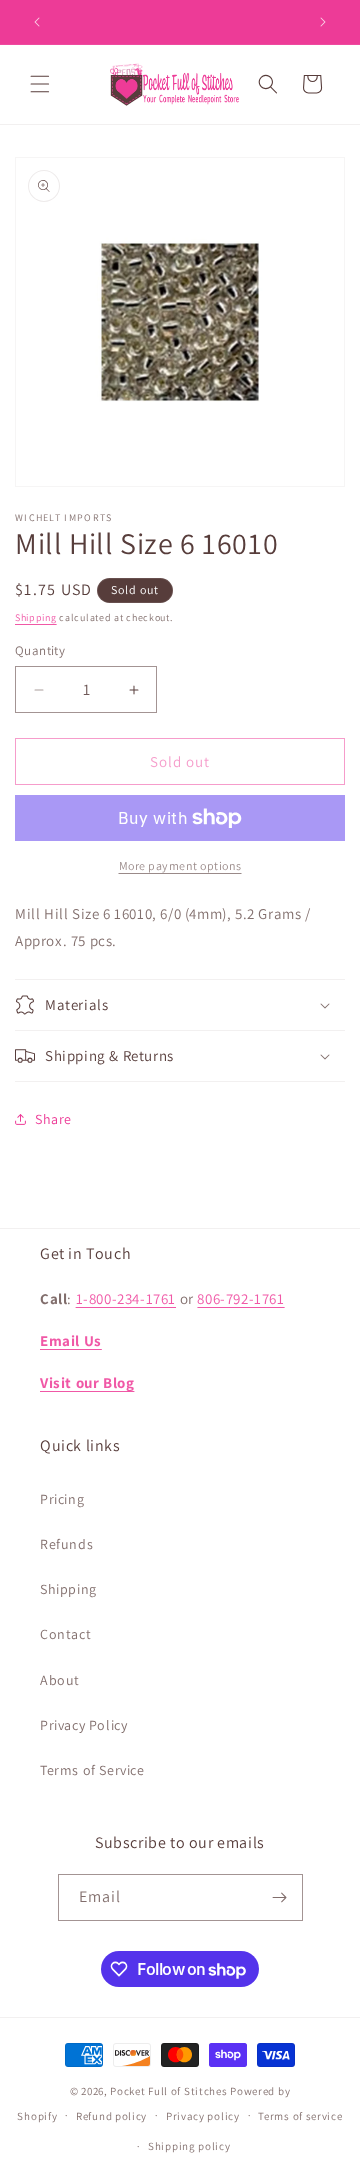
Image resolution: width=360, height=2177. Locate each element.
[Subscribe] (280, 1897)
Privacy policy (203, 2116)
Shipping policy (189, 2146)
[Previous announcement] (37, 22)
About (60, 1680)
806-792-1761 (240, 1298)
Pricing (62, 1499)
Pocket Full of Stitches (168, 2091)
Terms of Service (92, 1770)
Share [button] (53, 1119)
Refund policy (111, 2116)
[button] (40, 84)
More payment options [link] (180, 865)
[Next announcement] (323, 22)
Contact (65, 1634)
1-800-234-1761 (126, 1298)
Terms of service (300, 2116)
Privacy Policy (83, 1725)
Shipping (36, 617)
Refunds (66, 1544)
